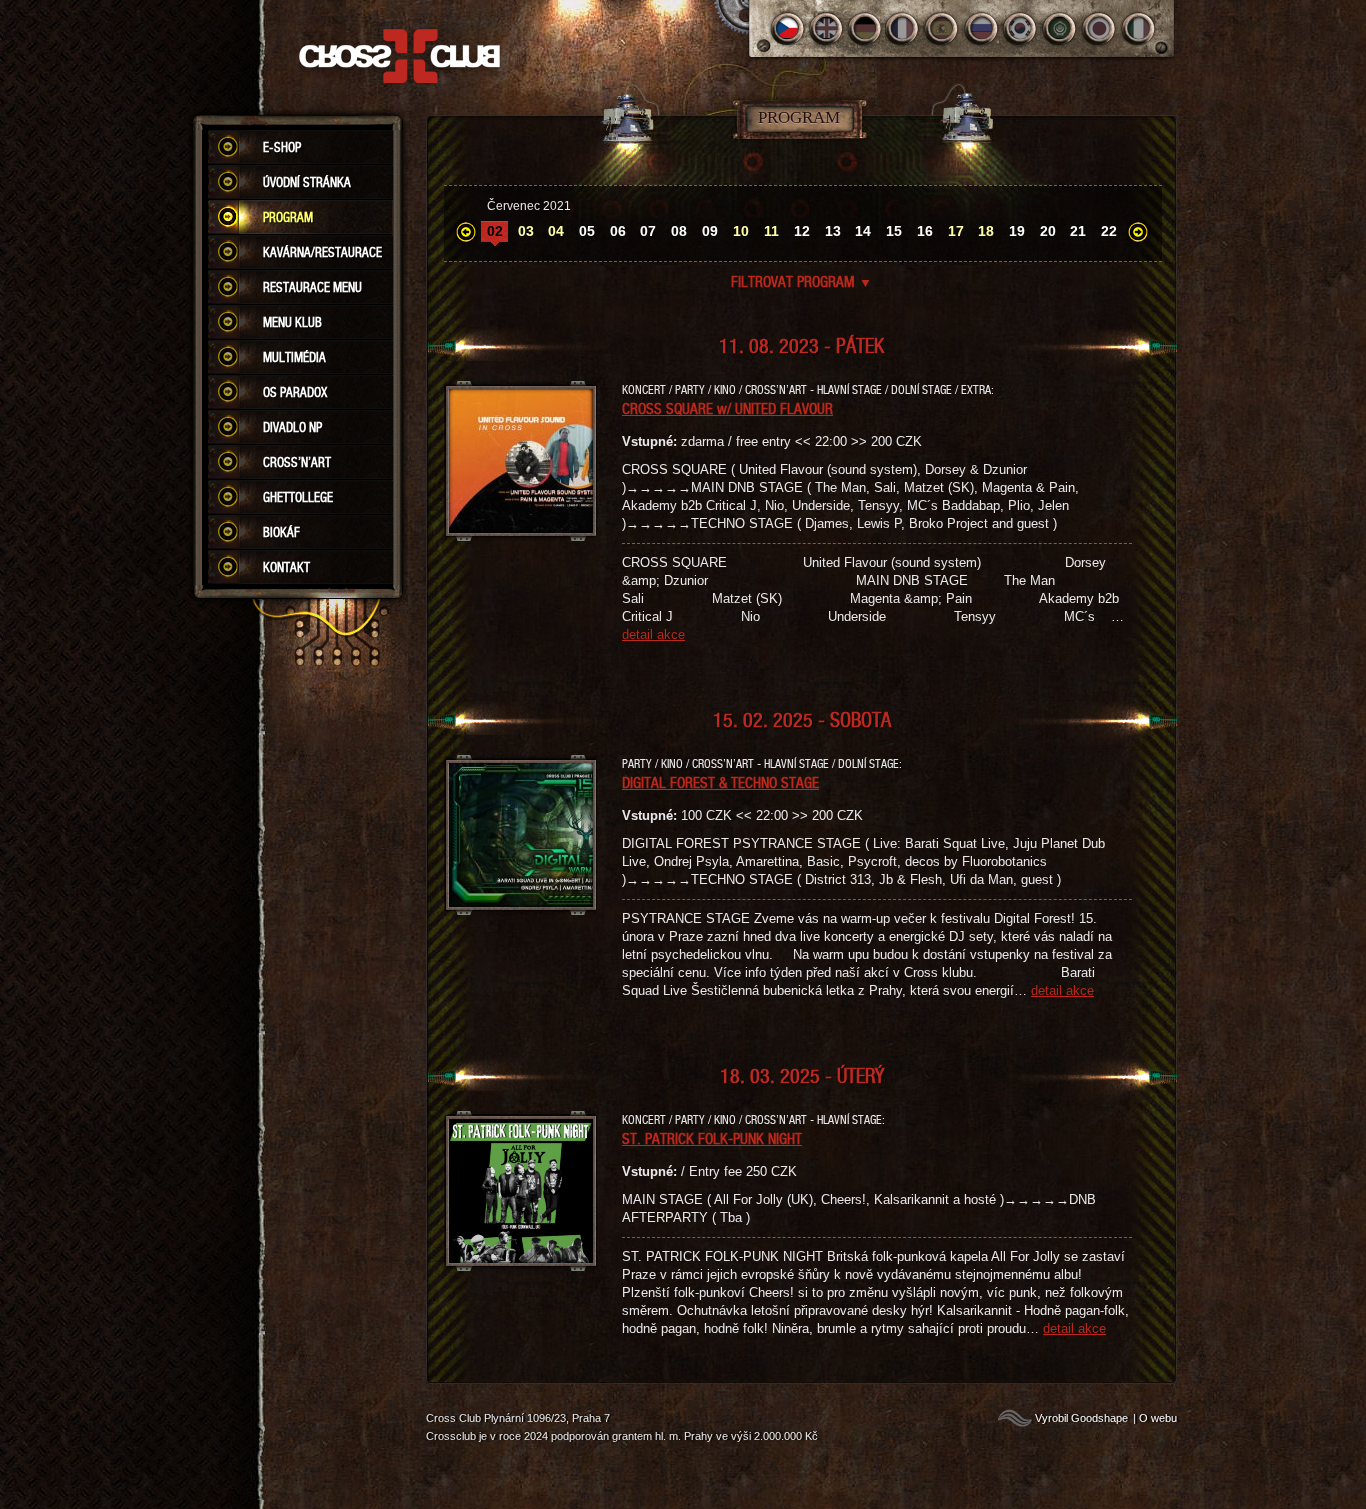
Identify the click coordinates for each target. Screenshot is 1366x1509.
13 (833, 231)
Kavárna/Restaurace (322, 252)
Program (288, 217)
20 (1048, 231)
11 (771, 231)
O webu (1158, 1418)
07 (648, 231)
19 (1017, 231)
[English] (826, 28)
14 (863, 231)
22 (1109, 231)
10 (741, 231)
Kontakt (286, 567)
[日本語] (1099, 28)
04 (556, 231)
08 (679, 231)
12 (802, 231)
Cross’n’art (297, 462)
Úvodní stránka (307, 182)
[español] (943, 28)
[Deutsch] (865, 28)
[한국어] (1021, 28)
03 (526, 231)
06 (618, 231)
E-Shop (282, 147)
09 (710, 231)
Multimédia (294, 357)
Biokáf (281, 532)
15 (894, 231)
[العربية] (1060, 28)
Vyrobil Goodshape (1081, 1418)
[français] (904, 28)
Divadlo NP (292, 427)
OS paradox (295, 392)
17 (956, 231)
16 (925, 231)
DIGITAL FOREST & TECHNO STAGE (720, 782)
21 (1078, 231)
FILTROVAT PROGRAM (801, 281)
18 (986, 231)
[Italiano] (1138, 28)
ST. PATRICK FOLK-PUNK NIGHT (712, 1138)
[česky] (787, 28)
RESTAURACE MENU (312, 287)
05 (587, 231)
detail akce (653, 634)
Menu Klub (292, 322)
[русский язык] (982, 28)
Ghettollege (298, 497)
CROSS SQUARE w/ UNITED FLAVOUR (727, 408)
